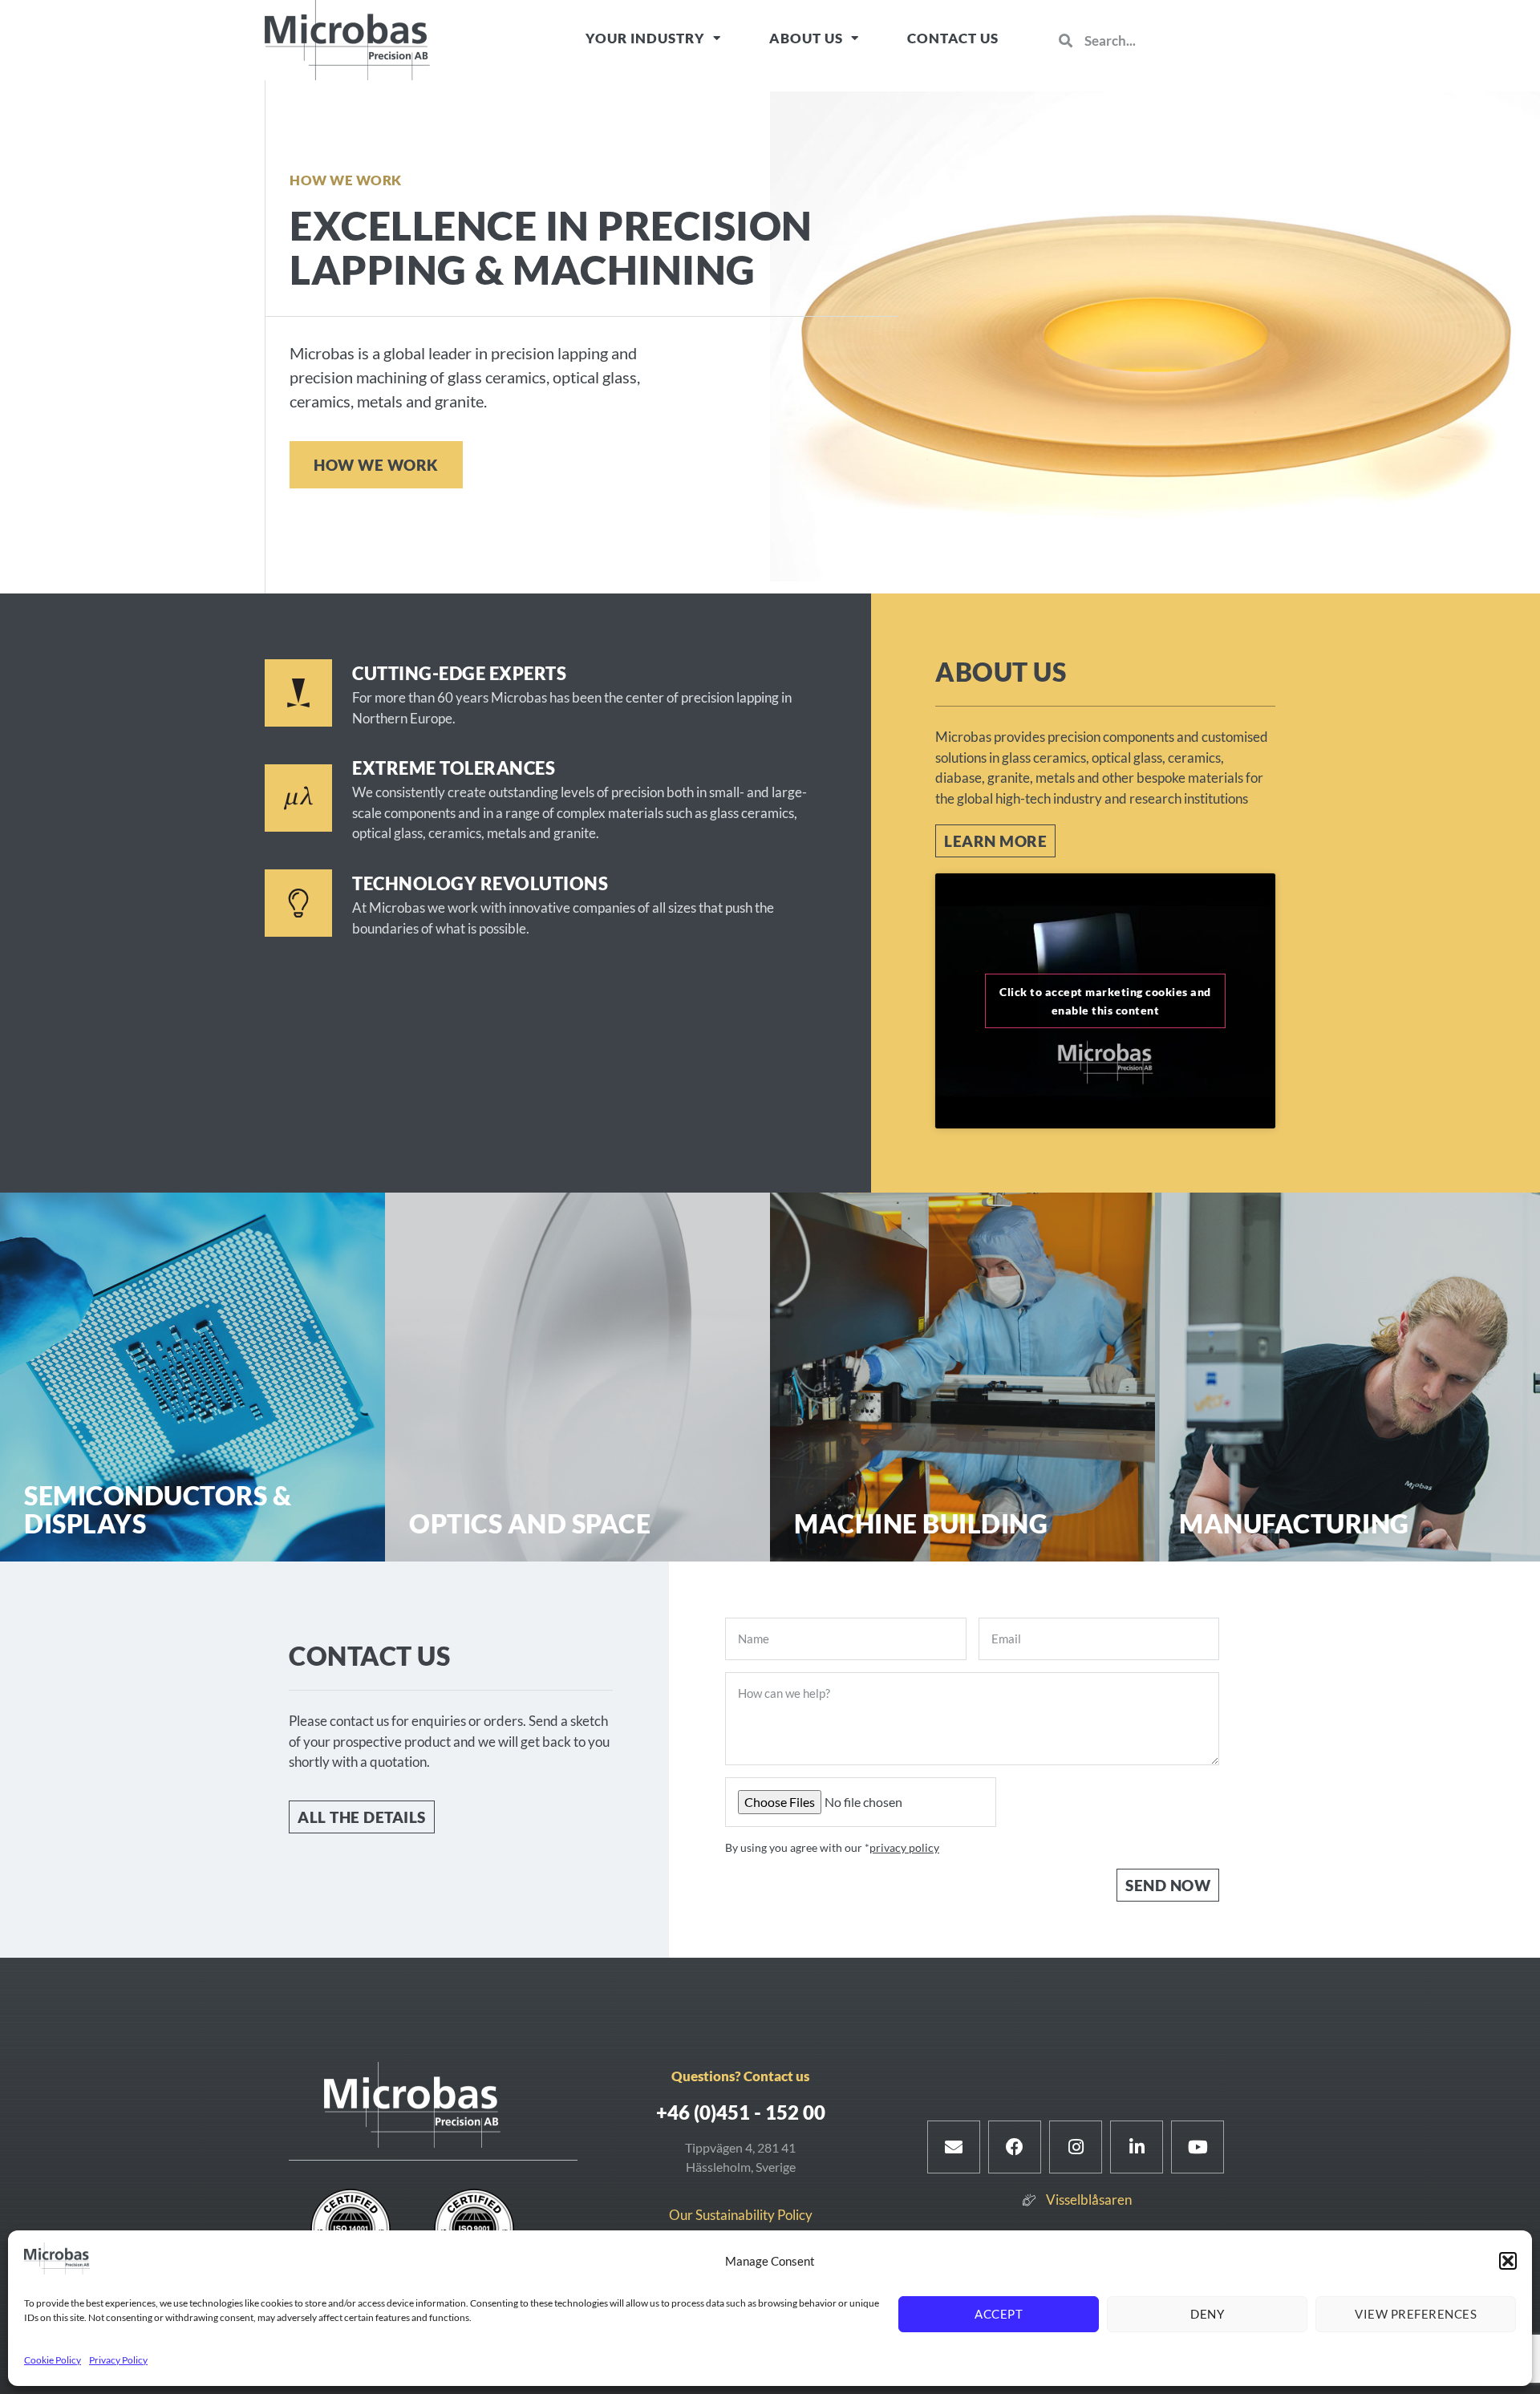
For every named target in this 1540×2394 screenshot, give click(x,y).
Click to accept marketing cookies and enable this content (1105, 1001)
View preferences (1416, 2314)
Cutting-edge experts (459, 673)
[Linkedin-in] (1137, 2147)
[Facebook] (1015, 2147)
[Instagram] (1076, 2147)
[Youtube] (1198, 2147)
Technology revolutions (480, 883)
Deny (1207, 2314)
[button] (1508, 2261)
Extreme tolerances (454, 768)
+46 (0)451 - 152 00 (741, 2112)
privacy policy (904, 1847)
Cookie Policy (53, 2360)
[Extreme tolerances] (298, 798)
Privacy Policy (118, 2360)
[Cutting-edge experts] (298, 693)
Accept (999, 2314)
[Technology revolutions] (298, 903)
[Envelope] (954, 2147)
